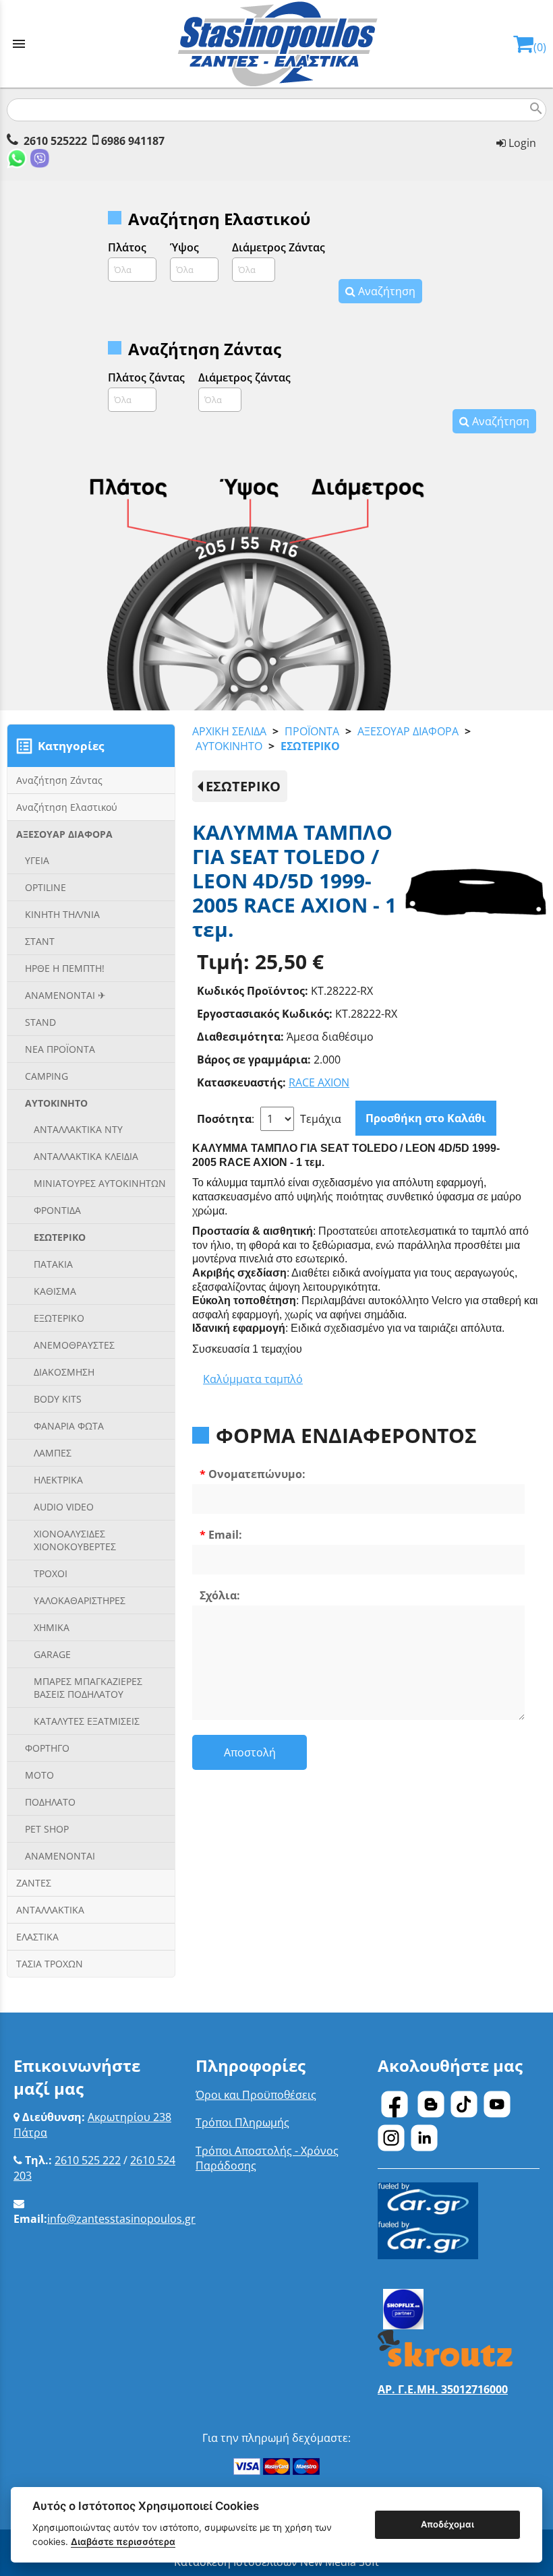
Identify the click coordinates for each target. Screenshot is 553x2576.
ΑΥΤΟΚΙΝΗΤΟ (229, 746)
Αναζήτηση (385, 291)
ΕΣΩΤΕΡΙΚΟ (310, 746)
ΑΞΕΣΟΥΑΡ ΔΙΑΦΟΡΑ (408, 731)
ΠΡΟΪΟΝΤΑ (312, 731)
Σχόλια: (220, 1595)
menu (19, 44)
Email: (225, 1535)
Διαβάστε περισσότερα (123, 2542)
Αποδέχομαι (447, 2524)
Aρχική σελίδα (229, 731)
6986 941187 (133, 141)
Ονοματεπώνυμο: (257, 1474)
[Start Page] (277, 44)
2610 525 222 (88, 2160)
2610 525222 (55, 141)
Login (521, 143)
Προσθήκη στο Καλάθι (426, 1118)
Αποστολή (250, 1752)
